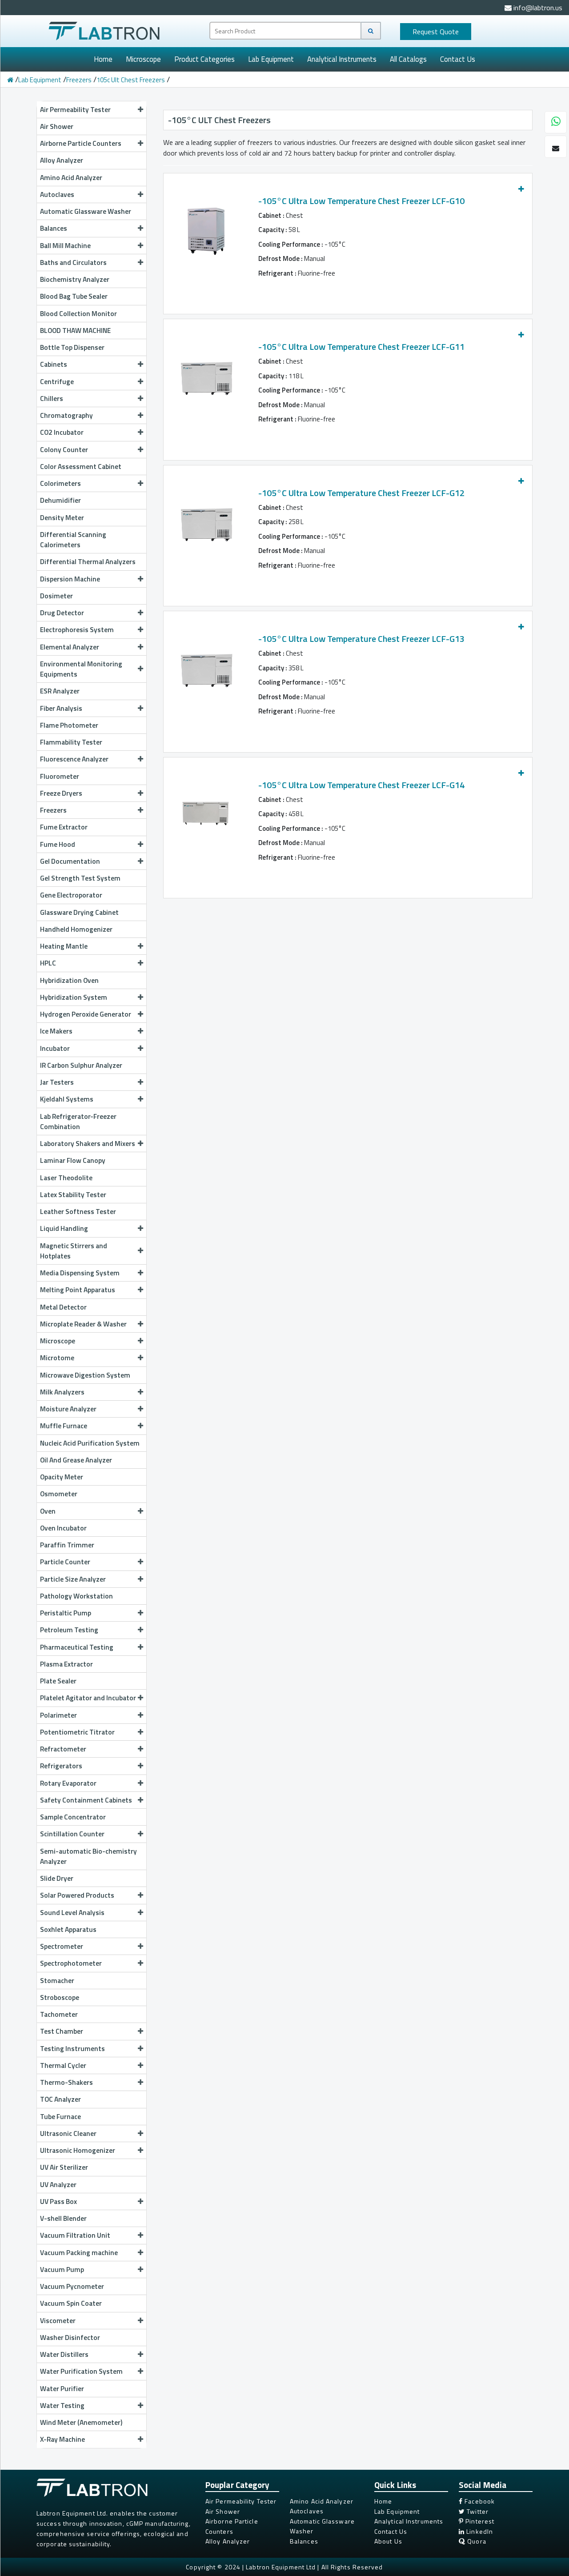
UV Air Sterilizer (64, 2167)
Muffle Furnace (64, 1426)
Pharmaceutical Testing (77, 1647)
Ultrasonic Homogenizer (78, 2150)
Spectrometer (62, 1946)
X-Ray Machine (62, 2439)
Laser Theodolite (66, 1178)
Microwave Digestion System (85, 1375)
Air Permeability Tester (75, 109)
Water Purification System (81, 2371)
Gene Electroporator (71, 895)
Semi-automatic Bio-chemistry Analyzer (88, 1856)
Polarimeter (58, 1715)
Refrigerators (61, 1766)
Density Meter (62, 517)
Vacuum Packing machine (79, 2252)
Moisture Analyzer (68, 1409)
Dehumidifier (60, 500)
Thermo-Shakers (66, 2082)
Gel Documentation (70, 861)
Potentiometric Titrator (77, 1732)
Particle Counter (65, 1562)
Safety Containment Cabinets (86, 1800)
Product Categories (204, 59)
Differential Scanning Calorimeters (73, 539)
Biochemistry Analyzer (75, 279)
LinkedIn (479, 2531)
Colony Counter (64, 449)
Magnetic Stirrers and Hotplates (74, 1251)
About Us (388, 2541)
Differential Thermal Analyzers (88, 561)
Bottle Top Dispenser (72, 347)
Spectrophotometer (71, 1963)
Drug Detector (62, 613)
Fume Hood (58, 844)
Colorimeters (60, 483)
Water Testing (62, 2405)
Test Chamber (62, 2031)
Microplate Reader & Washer (83, 1324)
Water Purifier (62, 2388)
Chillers (52, 398)
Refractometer (63, 1749)
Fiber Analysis (61, 708)
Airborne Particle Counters (81, 143)
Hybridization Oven (69, 980)
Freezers (79, 80)
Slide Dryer (57, 1878)
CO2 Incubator (62, 432)
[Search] (371, 31)
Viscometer (58, 2320)
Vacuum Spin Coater (71, 2303)
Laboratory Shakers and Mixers (88, 1143)
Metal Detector (63, 1307)
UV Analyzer (58, 2184)
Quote (436, 32)
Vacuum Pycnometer (72, 2286)
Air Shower (57, 126)
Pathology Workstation (76, 1596)
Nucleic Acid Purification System (90, 1443)
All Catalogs (408, 59)
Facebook (479, 2501)
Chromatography (66, 415)
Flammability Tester (71, 742)
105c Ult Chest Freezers (131, 80)
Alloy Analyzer (62, 160)
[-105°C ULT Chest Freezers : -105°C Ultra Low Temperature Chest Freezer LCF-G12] (205, 518)
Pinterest (479, 2521)
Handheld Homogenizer (76, 929)
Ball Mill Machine (65, 245)
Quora (476, 2541)
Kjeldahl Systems (67, 1099)
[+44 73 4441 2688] (556, 123)
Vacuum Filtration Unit (75, 2235)
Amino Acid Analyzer (71, 177)
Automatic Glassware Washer (86, 211)
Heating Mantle (64, 946)
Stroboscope (60, 1997)
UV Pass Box (58, 2201)
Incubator (55, 1048)
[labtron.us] (104, 30)
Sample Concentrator (73, 1817)
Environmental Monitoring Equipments (81, 669)
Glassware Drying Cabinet (79, 912)
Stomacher (57, 1980)
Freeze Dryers (61, 793)
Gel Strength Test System (80, 878)
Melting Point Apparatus (78, 1290)
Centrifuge (57, 381)
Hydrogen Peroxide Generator (86, 1014)
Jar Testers (57, 1082)
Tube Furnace (60, 2116)
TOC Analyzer (60, 2099)
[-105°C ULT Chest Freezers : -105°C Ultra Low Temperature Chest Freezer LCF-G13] (205, 664)
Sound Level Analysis (72, 1912)
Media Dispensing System (80, 1273)
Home (103, 59)
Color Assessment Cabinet (81, 466)
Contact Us (458, 59)
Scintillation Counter (72, 1834)
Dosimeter (56, 596)
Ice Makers (56, 1031)
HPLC (48, 963)
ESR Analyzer (60, 691)
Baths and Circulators (73, 262)
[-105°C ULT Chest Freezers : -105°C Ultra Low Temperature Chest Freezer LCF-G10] (205, 226)
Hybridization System (74, 997)
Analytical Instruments (342, 59)
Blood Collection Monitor (78, 313)
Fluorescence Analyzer (74, 759)
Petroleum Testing (69, 1630)
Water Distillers (64, 2354)
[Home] (10, 80)
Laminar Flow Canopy (73, 1160)
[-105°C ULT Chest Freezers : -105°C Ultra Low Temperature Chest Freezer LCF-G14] (205, 810)
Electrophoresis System (77, 629)
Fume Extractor (64, 827)
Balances (54, 228)
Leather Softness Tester (78, 1211)
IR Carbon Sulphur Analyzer (81, 1065)
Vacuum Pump (62, 2269)
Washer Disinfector (70, 2337)
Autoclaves (57, 194)
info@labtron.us (537, 8)
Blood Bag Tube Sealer (74, 296)
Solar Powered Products (77, 1895)
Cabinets (54, 364)
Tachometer (59, 2014)
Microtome (57, 1358)
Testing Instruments (72, 2048)
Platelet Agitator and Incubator (88, 1698)
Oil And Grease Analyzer (76, 1460)
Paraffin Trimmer (67, 1545)
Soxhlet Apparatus (68, 1929)
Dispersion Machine (70, 579)
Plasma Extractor (66, 1664)
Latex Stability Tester (73, 1194)
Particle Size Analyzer (73, 1579)
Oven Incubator (63, 1528)
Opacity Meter (62, 1477)
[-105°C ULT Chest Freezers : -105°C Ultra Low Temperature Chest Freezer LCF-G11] (205, 372)
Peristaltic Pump (66, 1613)
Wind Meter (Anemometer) (81, 2422)
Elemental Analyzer (70, 647)
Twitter (477, 2511)
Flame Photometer (69, 725)
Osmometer (59, 1494)
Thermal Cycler (63, 2065)
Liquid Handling (64, 1228)
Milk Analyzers (62, 1392)
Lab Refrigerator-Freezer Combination (78, 1121)
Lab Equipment (271, 59)
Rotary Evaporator (68, 1783)
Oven (48, 1511)
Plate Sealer (58, 1681)
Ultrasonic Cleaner (68, 2133)
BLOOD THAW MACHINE (75, 330)
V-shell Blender (63, 2218)
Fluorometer (60, 776)
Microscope (143, 59)
